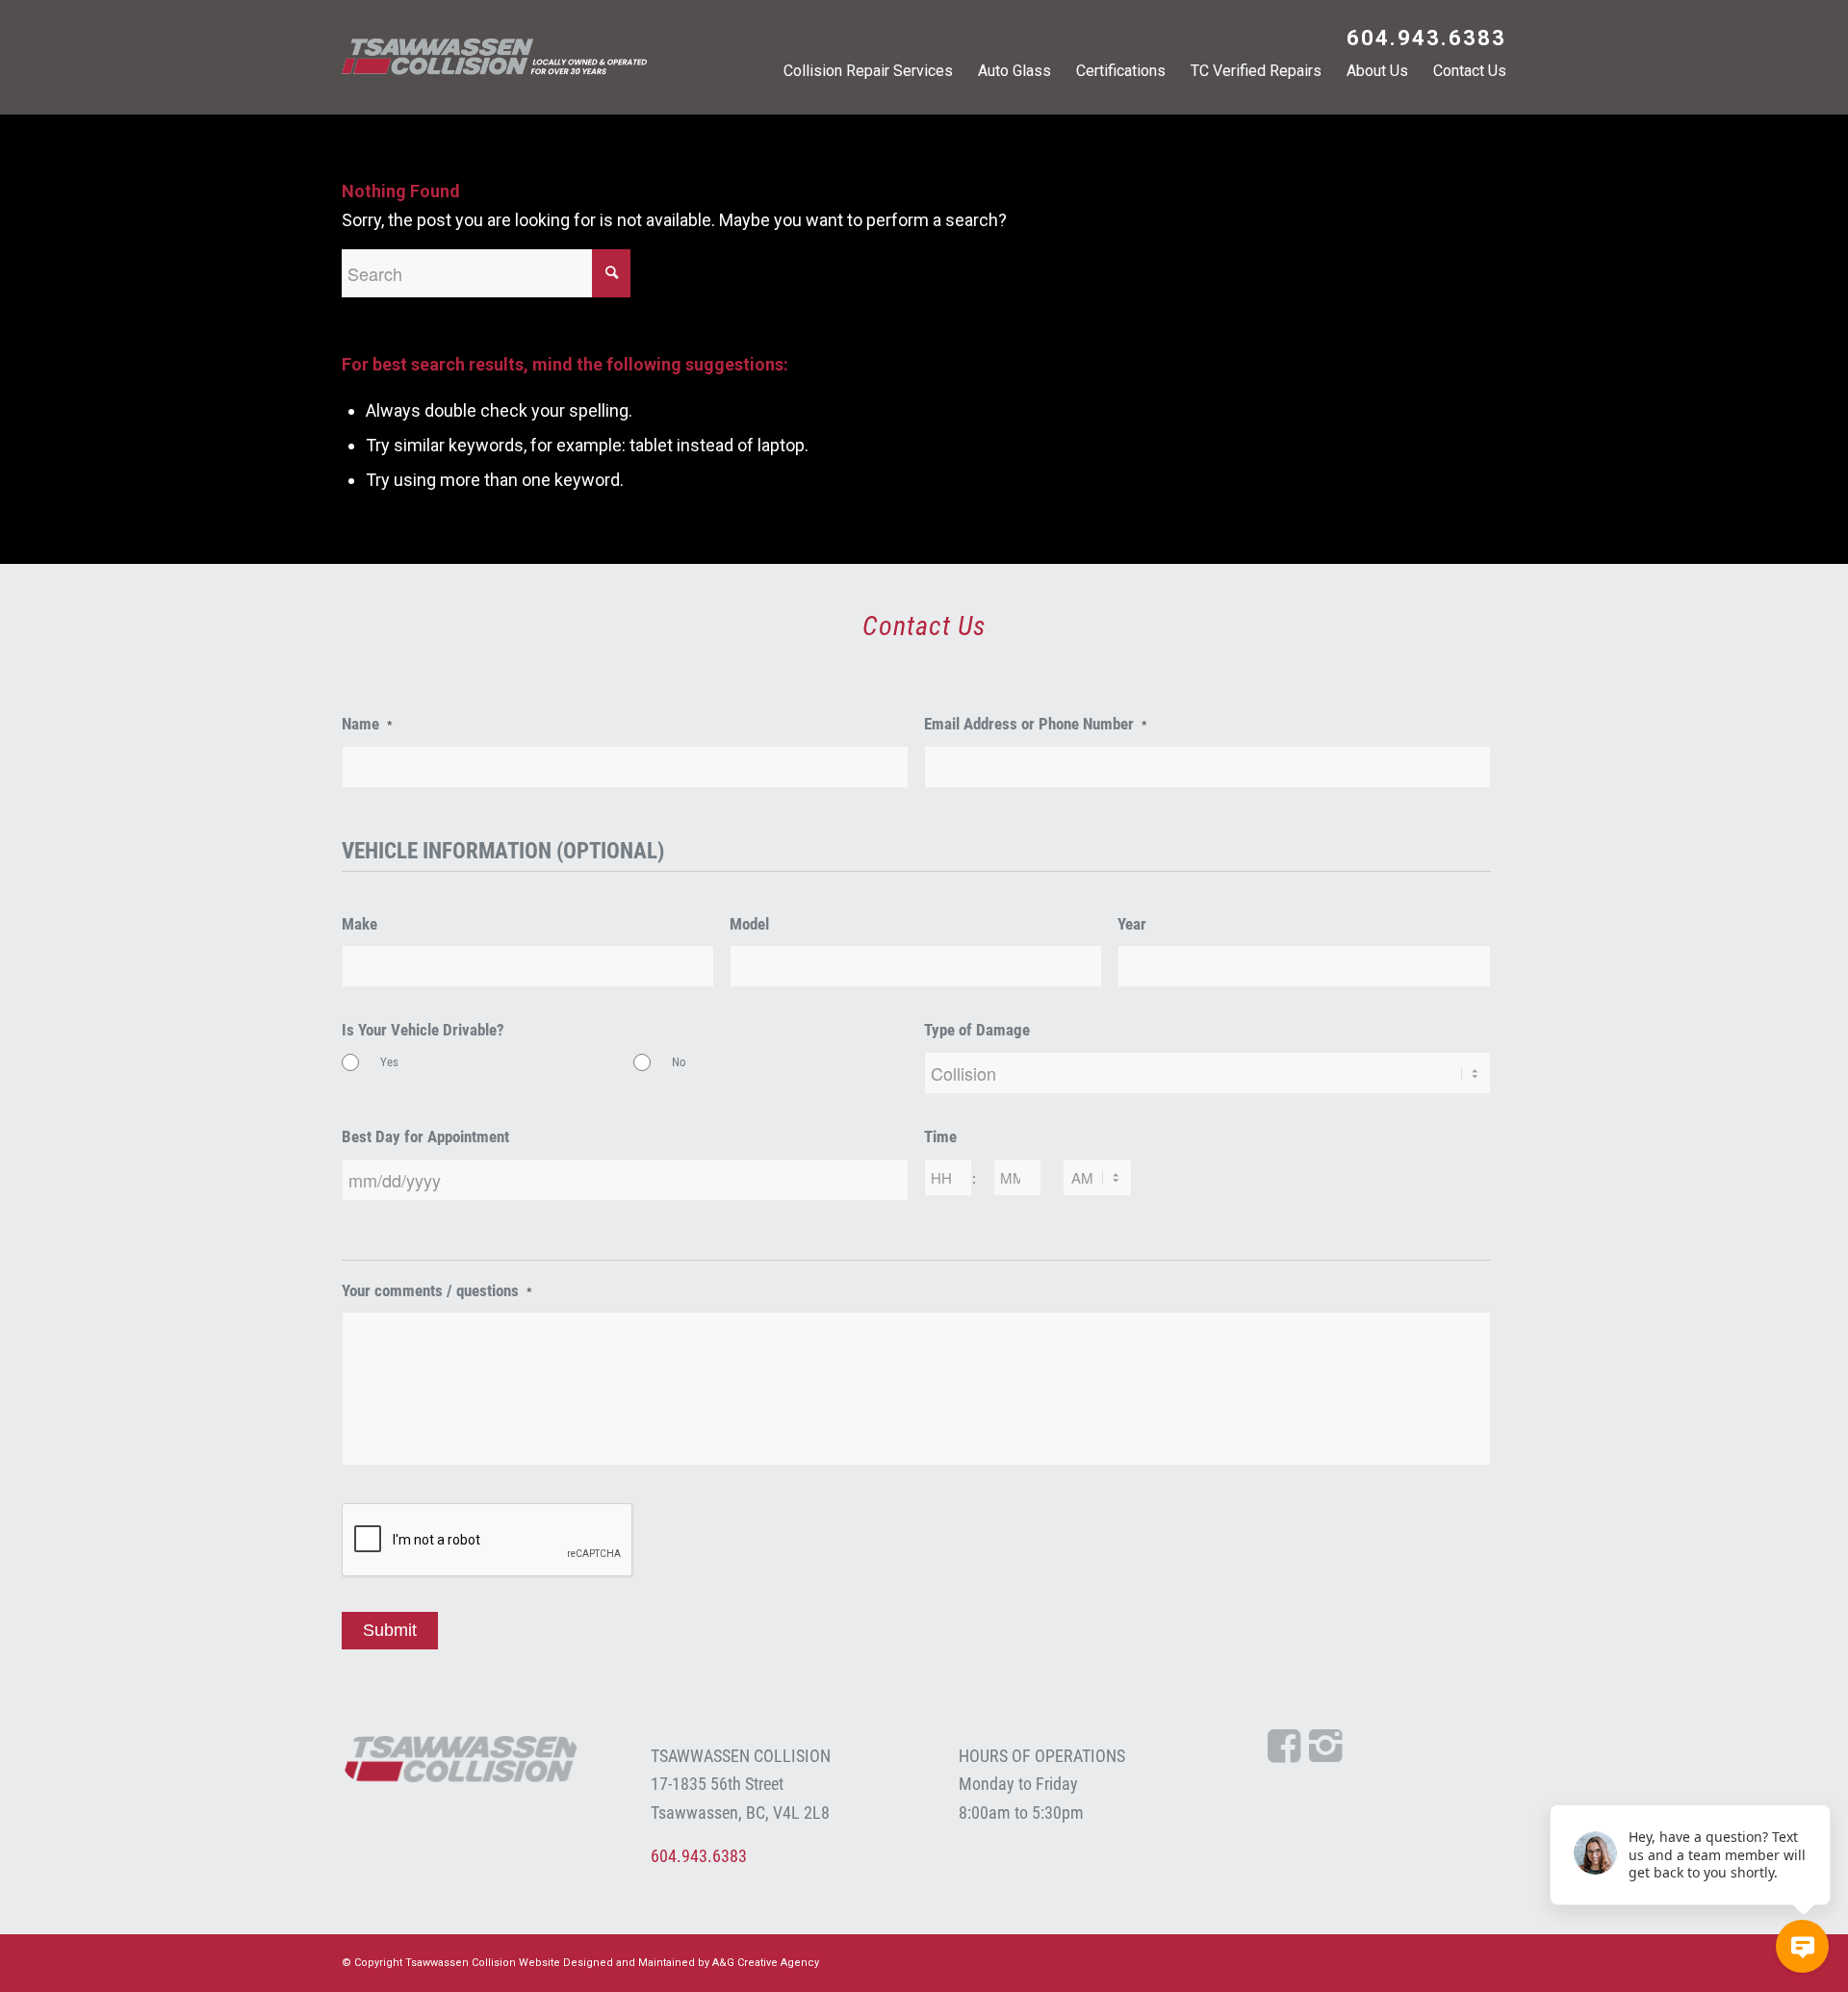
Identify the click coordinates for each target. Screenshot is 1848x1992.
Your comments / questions (437, 1291)
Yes (389, 1062)
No (679, 1062)
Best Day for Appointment (425, 1137)
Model (749, 924)
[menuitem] (1422, 40)
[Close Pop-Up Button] (1819, 1783)
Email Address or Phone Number (1036, 724)
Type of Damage (977, 1030)
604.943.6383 (1426, 38)
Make (359, 924)
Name (367, 724)
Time (940, 1137)
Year (1132, 924)
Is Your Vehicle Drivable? (423, 1030)
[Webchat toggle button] (1802, 1946)
